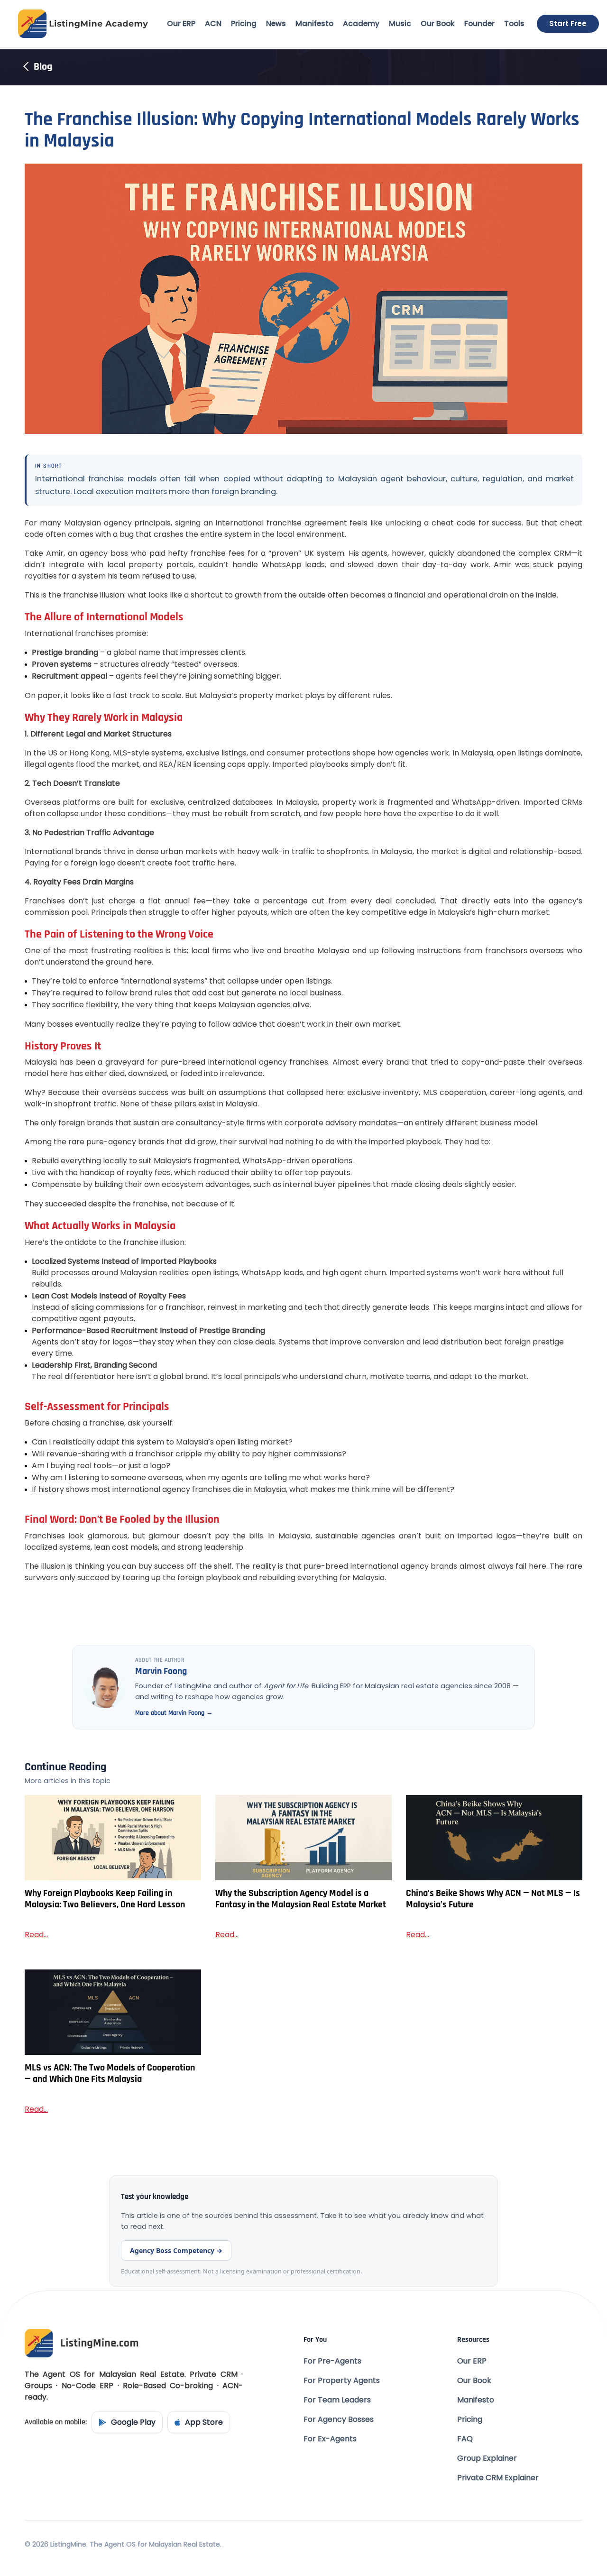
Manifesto (314, 23)
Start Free (568, 23)
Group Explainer (487, 2458)
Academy (361, 23)
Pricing (244, 23)
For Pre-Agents (332, 2361)
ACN (213, 23)
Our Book (438, 23)
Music (400, 23)
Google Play (133, 2422)
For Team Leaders (337, 2400)
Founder (479, 23)
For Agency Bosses (339, 2419)
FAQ (465, 2439)
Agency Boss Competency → (176, 2250)
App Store (204, 2422)
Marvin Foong (161, 1671)
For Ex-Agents (330, 2439)
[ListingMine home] (83, 24)
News (276, 23)
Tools (514, 23)
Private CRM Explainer (498, 2478)
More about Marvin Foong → (174, 1713)
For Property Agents (342, 2380)
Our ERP (181, 23)
